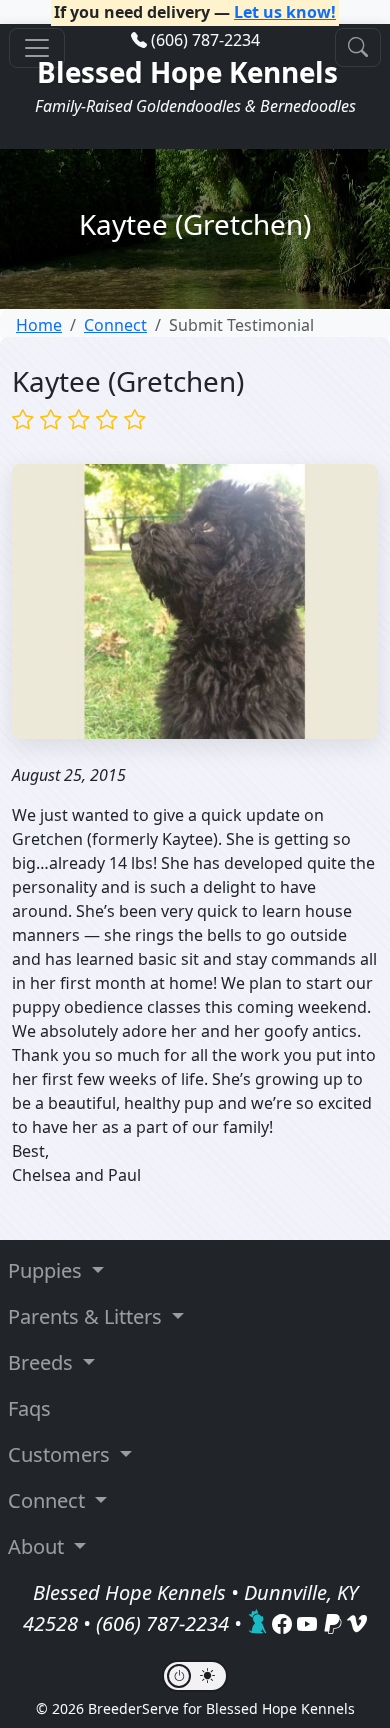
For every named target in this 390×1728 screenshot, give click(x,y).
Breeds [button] (43, 1362)
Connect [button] (49, 1500)
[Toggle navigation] (37, 48)
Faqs (29, 1408)
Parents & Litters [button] (87, 1316)
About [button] (38, 1546)
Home (39, 325)
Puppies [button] (47, 1270)
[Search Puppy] (358, 47)
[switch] (195, 1676)
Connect (115, 325)
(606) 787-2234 (205, 40)
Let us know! (285, 12)
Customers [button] (61, 1454)
